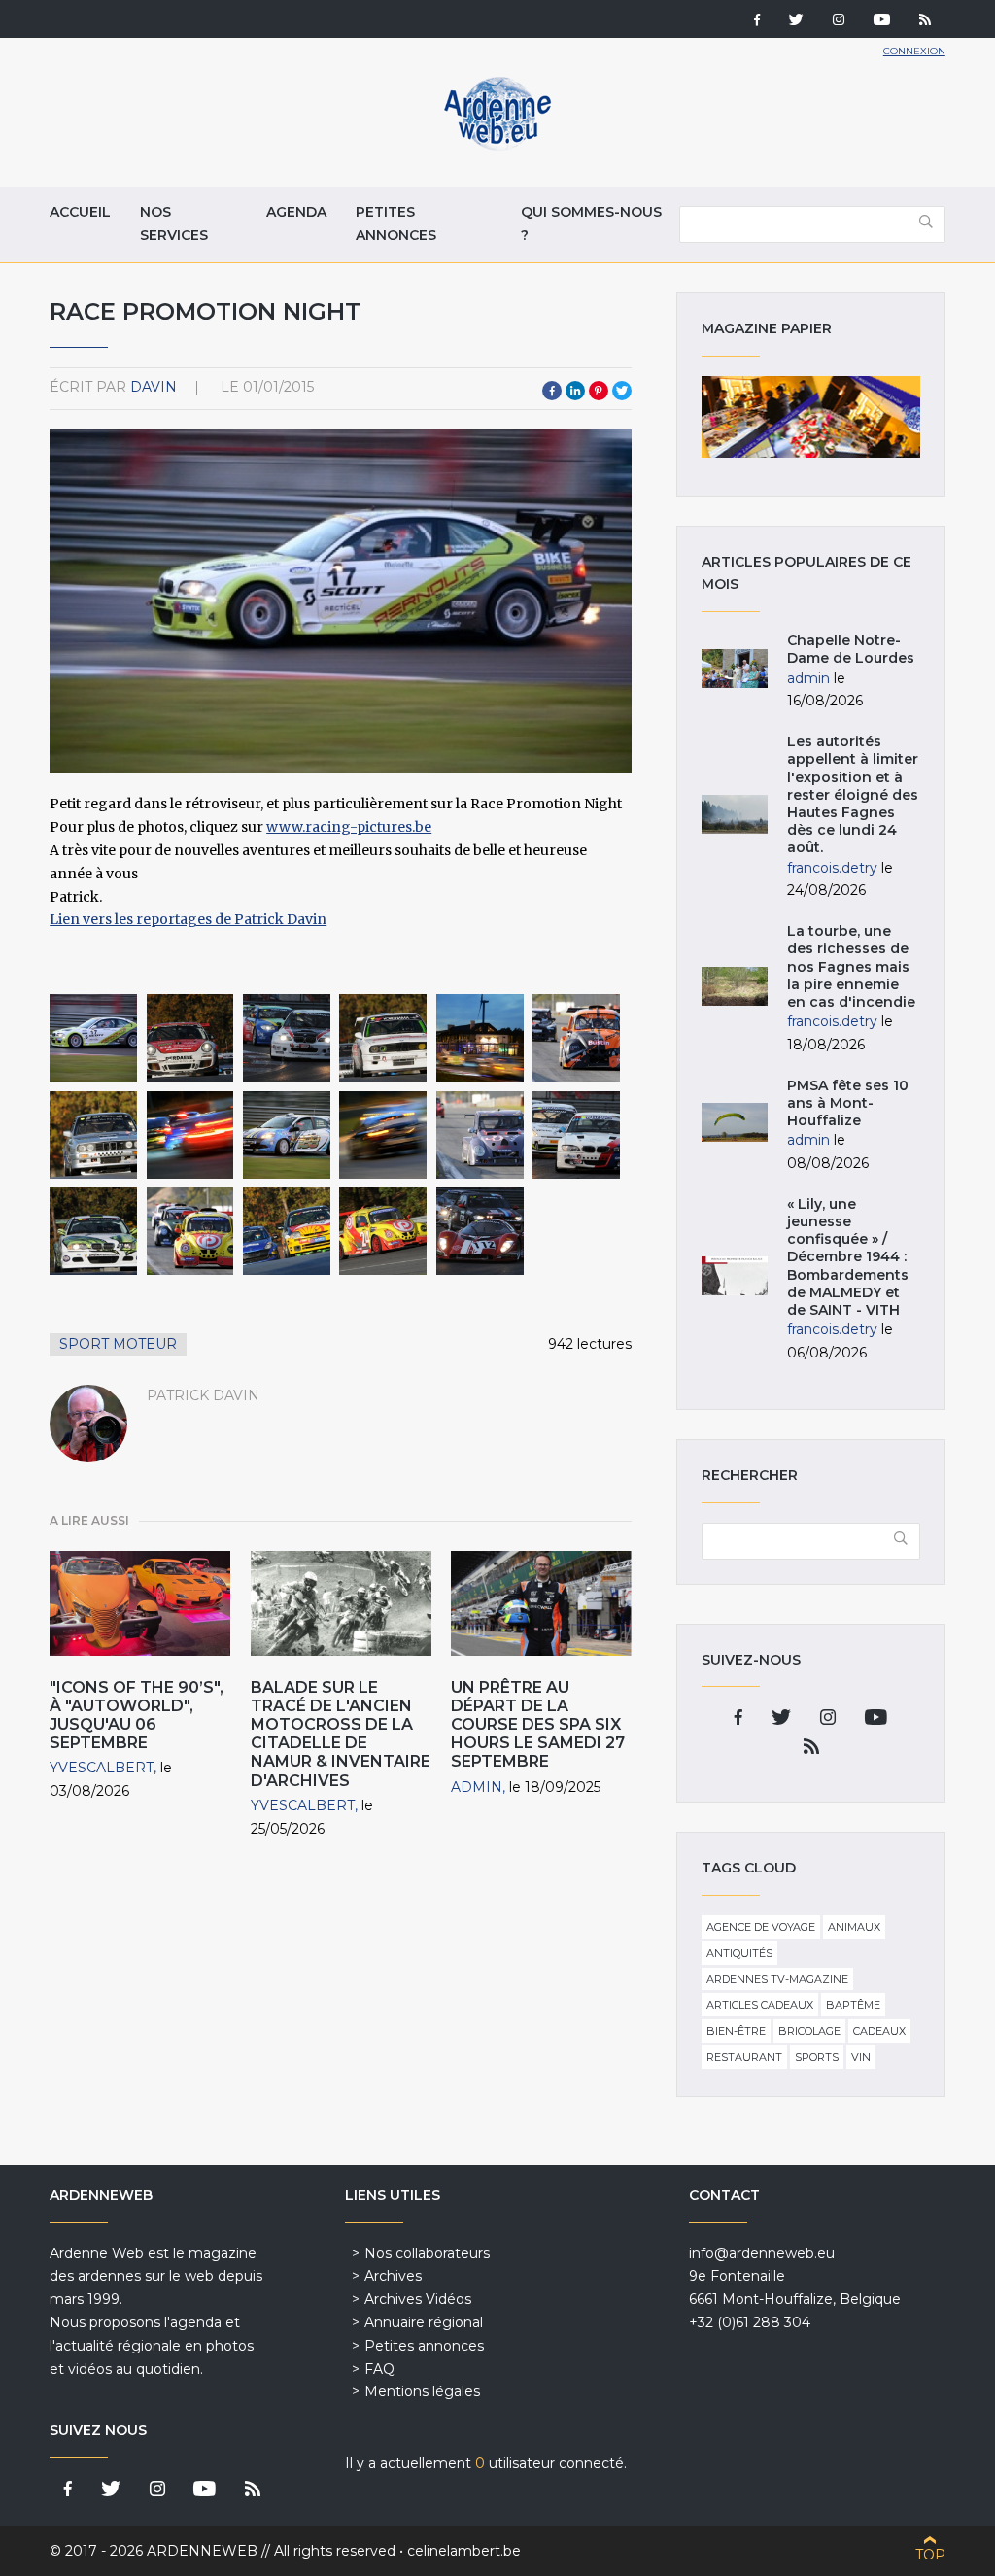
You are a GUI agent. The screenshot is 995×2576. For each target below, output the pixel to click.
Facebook (552, 391)
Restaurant (744, 2057)
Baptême (853, 2005)
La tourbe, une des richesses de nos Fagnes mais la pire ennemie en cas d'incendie (851, 966)
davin (154, 387)
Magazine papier (810, 417)
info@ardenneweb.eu (762, 2253)
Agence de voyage (761, 1927)
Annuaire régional (424, 2322)
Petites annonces (396, 223)
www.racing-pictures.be (349, 827)
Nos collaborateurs (427, 2253)
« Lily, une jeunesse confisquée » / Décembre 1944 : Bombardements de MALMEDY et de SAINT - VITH (848, 1257)
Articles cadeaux (760, 2005)
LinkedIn (575, 391)
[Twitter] (796, 21)
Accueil (80, 212)
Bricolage (809, 2031)
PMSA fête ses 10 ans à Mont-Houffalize (848, 1103)
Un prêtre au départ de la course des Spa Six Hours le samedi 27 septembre (538, 1725)
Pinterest (599, 391)
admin (477, 1787)
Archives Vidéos (418, 2299)
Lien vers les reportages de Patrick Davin (188, 919)
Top (930, 2555)
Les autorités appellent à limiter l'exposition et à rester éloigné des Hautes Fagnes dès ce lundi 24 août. (853, 794)
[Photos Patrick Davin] (93, 1038)
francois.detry (832, 868)
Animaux (854, 1927)
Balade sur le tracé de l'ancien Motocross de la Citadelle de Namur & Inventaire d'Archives (341, 1734)
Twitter (622, 391)
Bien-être (736, 2031)
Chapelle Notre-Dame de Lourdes (851, 649)
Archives (393, 2276)
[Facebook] (757, 21)
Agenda (296, 212)
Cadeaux (879, 2031)
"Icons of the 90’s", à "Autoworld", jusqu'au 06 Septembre (137, 1716)
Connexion (914, 51)
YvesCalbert (102, 1768)
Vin (861, 2057)
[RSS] (925, 21)
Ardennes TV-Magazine (777, 1979)
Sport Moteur (118, 1344)
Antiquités (739, 1953)
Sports (817, 2057)
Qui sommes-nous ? (591, 223)
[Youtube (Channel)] (882, 21)
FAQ (379, 2369)
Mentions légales (422, 2391)
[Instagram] (839, 21)
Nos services (174, 223)
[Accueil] (497, 146)
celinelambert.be (464, 2551)
